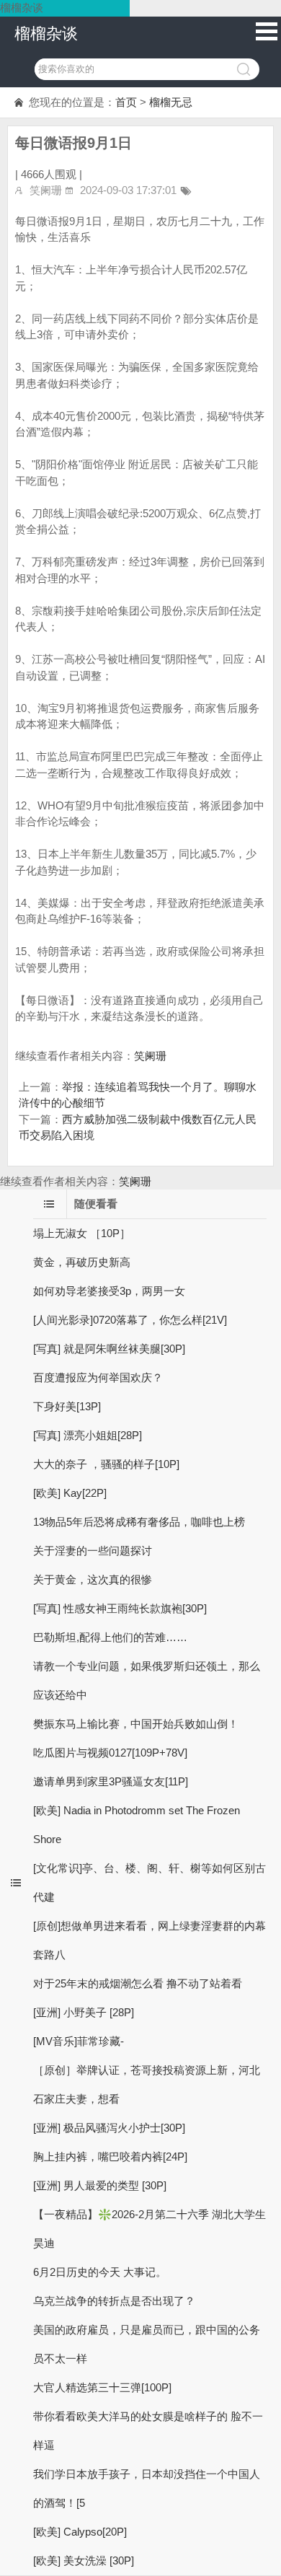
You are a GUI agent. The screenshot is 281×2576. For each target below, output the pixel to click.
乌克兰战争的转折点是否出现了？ (114, 2301)
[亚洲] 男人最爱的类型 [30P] (100, 2185)
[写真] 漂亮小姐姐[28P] (88, 1435)
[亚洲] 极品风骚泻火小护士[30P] (109, 2128)
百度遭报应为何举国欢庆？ (98, 1377)
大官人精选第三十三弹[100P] (102, 2387)
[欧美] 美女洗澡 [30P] (84, 2560)
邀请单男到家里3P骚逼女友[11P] (111, 1781)
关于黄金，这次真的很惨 (93, 1579)
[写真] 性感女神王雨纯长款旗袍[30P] (120, 1608)
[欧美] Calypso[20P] (80, 2532)
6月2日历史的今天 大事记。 (100, 2272)
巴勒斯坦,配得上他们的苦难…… (110, 1637)
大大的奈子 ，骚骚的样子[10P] (106, 1464)
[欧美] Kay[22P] (70, 1493)
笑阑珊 (150, 1056)
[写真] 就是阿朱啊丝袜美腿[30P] (109, 1349)
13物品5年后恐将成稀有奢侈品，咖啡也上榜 (139, 1522)
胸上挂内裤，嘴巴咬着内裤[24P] (110, 2157)
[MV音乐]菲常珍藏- (79, 2041)
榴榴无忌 (171, 102)
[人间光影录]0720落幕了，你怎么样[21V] (130, 1320)
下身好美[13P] (67, 1406)
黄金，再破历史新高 (82, 1262)
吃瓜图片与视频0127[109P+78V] (110, 1753)
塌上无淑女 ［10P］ (82, 1233)
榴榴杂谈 (46, 34)
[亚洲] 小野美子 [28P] (84, 2012)
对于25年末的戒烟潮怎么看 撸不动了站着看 (138, 1983)
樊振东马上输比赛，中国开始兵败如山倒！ (136, 1724)
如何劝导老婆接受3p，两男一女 (109, 1291)
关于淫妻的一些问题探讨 (93, 1551)
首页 (126, 102)
